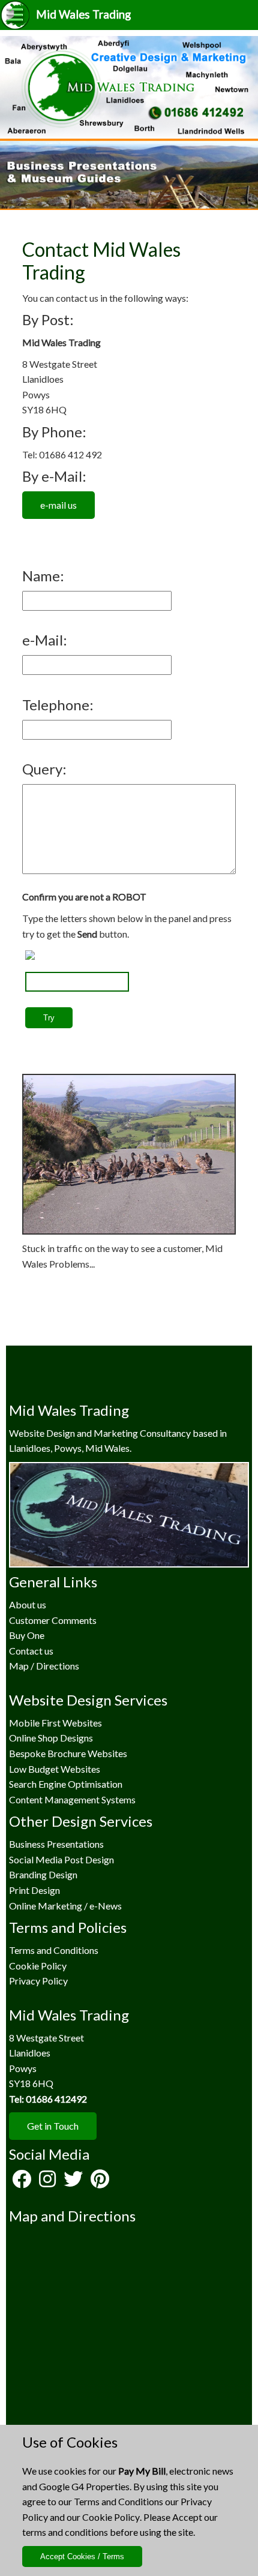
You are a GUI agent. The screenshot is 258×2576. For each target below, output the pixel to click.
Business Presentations (56, 1844)
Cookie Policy (111, 2517)
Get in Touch (53, 2126)
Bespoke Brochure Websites (68, 1753)
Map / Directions (44, 1666)
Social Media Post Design (61, 1859)
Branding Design (43, 1874)
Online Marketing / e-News (65, 1906)
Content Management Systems (72, 1799)
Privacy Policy (38, 1981)
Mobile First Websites (55, 1723)
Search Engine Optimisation (66, 1784)
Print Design (34, 1890)
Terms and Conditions (118, 2501)
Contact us (31, 1651)
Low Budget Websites (55, 1769)
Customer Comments (53, 1620)
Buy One (27, 1635)
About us (28, 1604)
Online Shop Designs (51, 1738)
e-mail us (58, 505)
